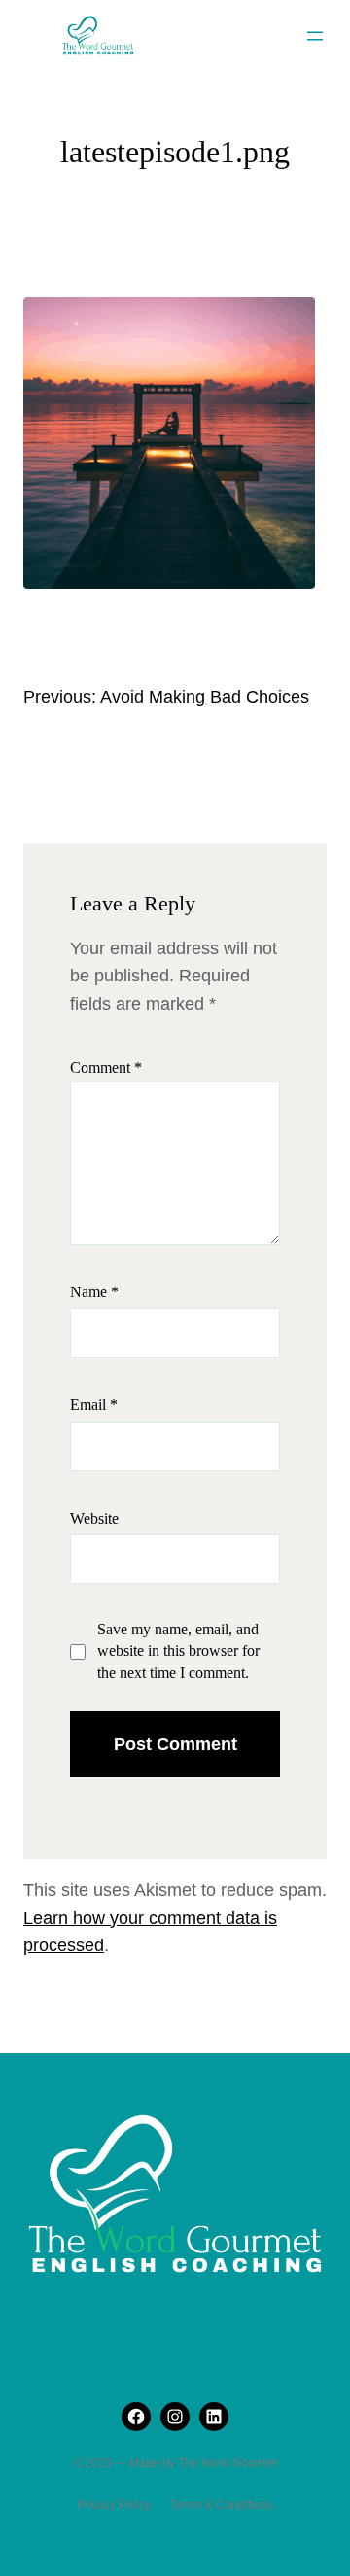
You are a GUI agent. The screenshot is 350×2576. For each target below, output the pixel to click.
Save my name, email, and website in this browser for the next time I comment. (178, 1651)
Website (94, 1518)
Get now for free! (173, 57)
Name (94, 1292)
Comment (106, 1067)
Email (94, 1405)
